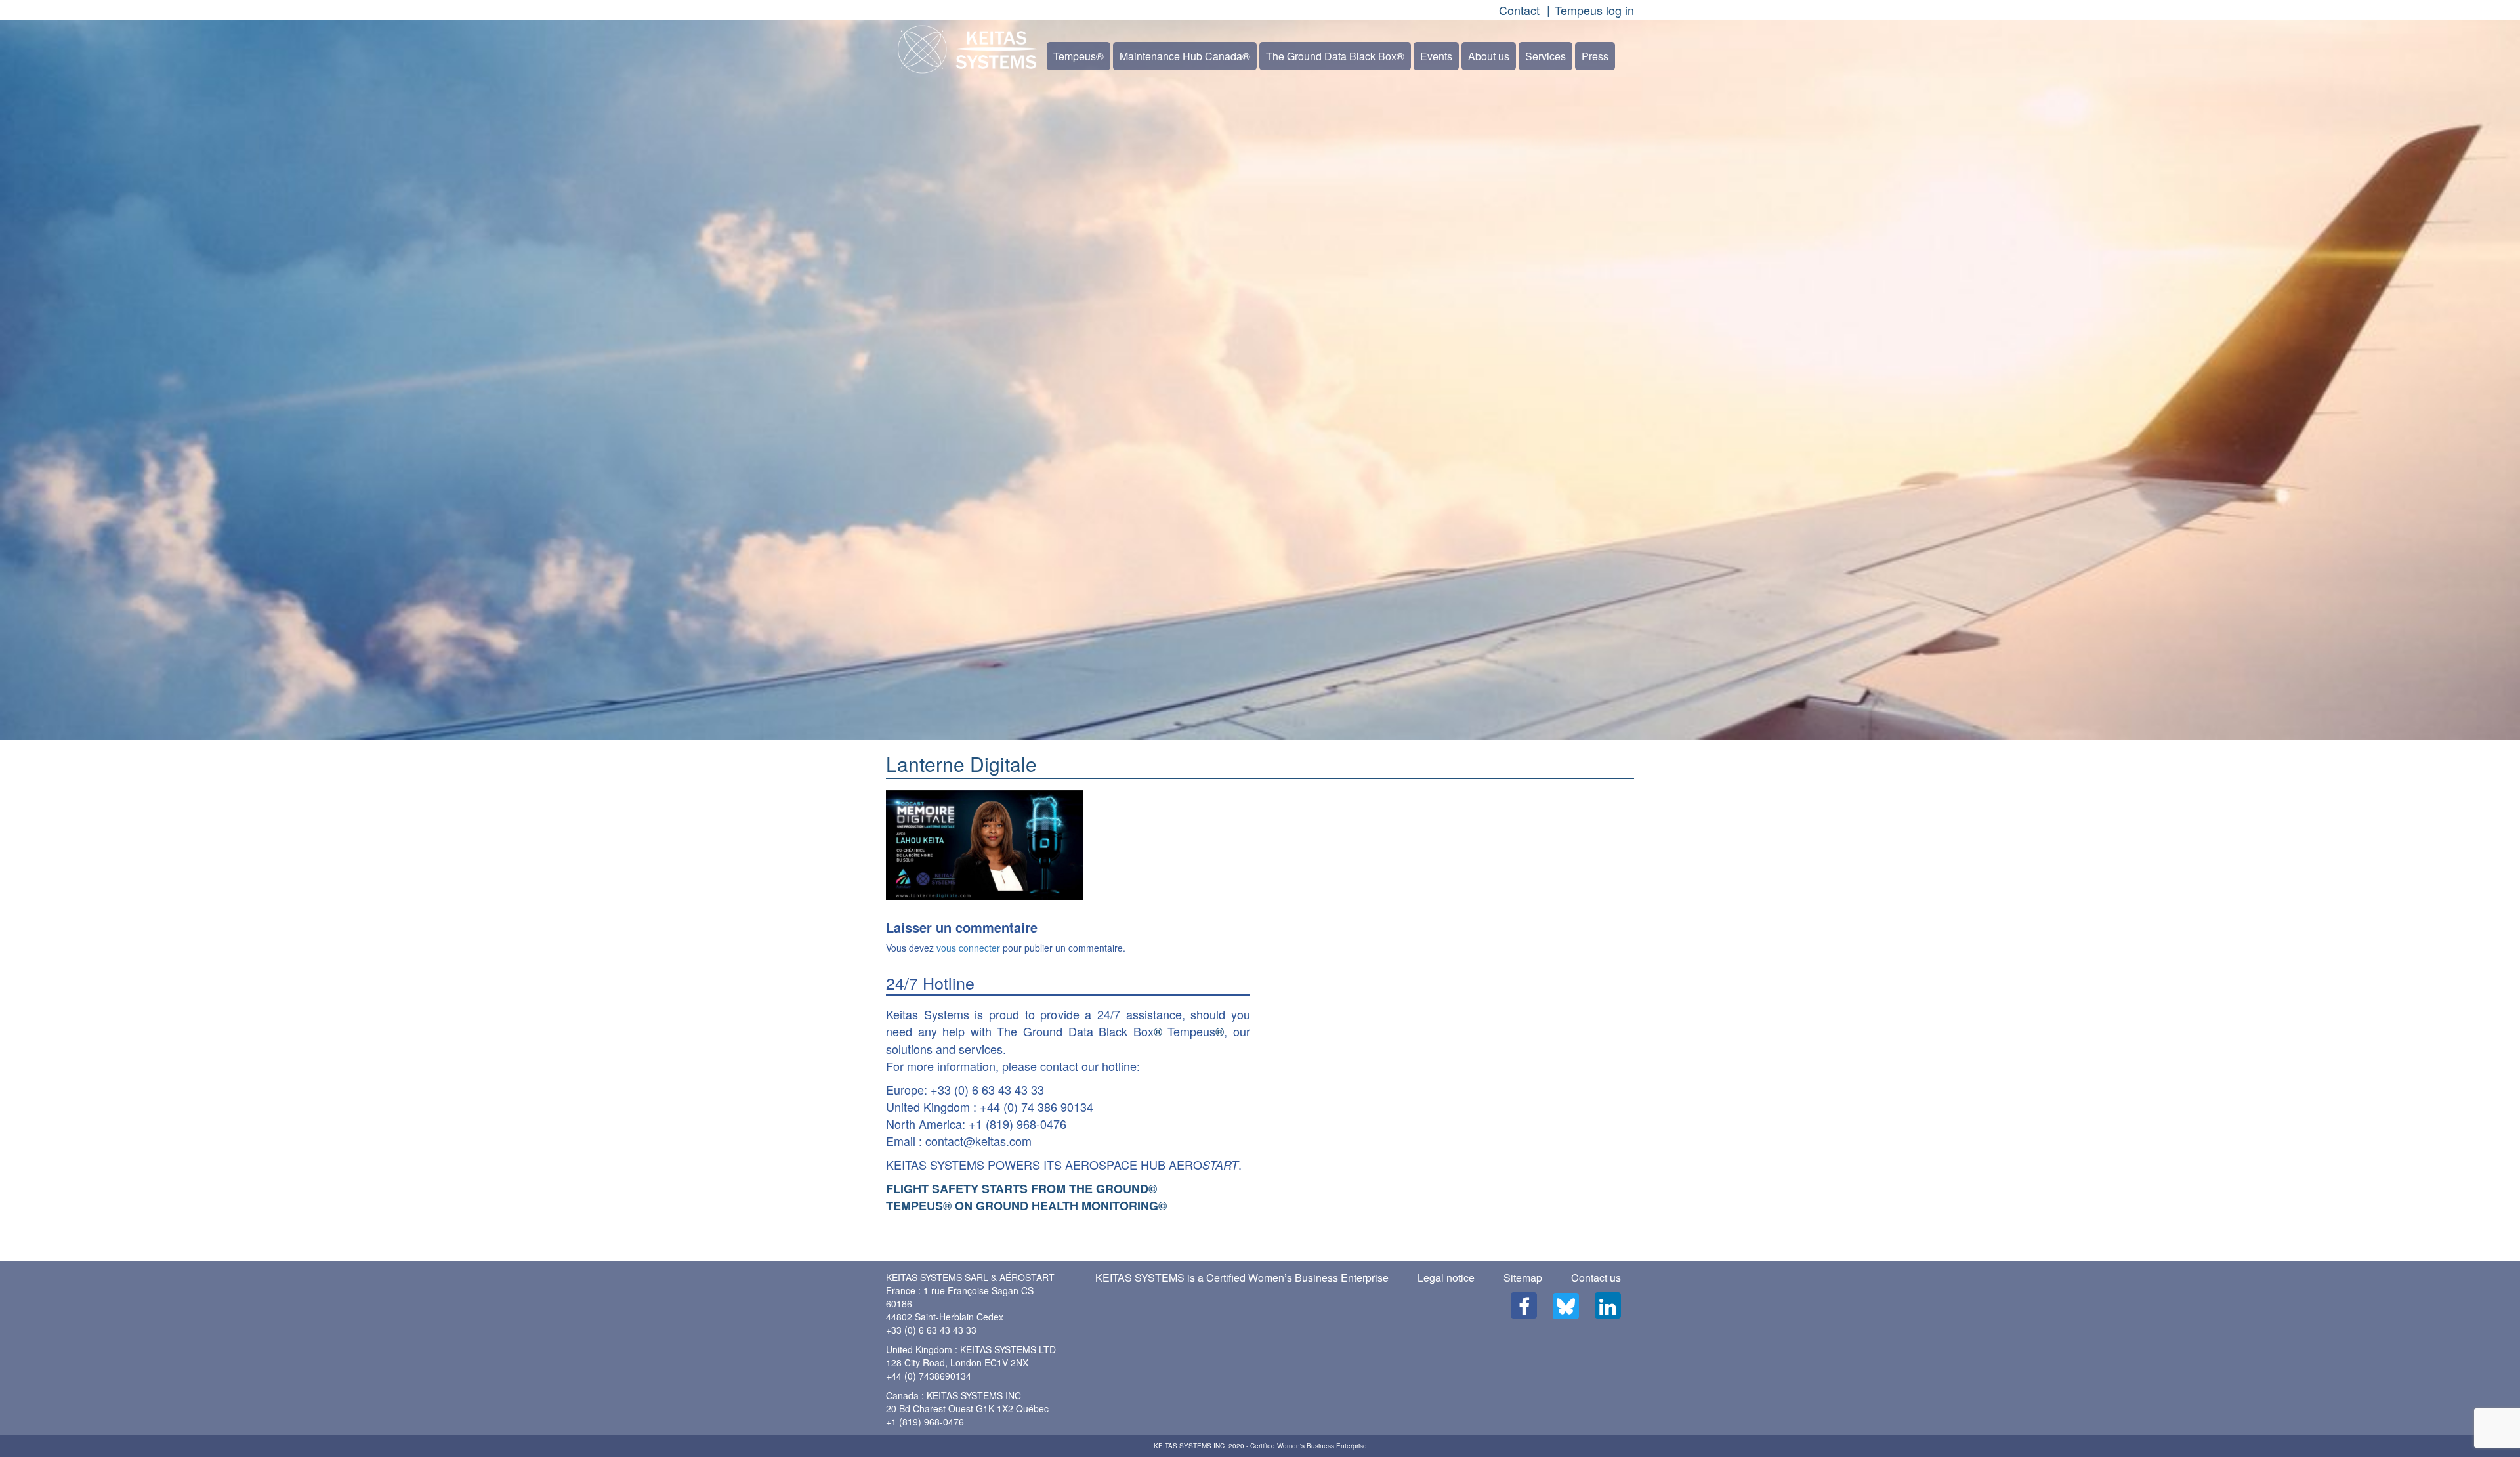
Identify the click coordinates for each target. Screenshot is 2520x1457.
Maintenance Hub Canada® (1185, 56)
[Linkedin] (1608, 1305)
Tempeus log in (1594, 10)
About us (1489, 56)
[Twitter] (1566, 1306)
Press (1595, 56)
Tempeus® (1079, 56)
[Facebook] (1524, 1305)
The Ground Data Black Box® (1335, 56)
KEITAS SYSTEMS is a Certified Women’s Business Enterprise (1242, 1278)
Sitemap (1523, 1278)
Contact (1519, 10)
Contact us (1596, 1278)
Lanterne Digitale (961, 764)
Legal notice (1446, 1278)
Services (1545, 56)
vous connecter (968, 948)
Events (1436, 56)
